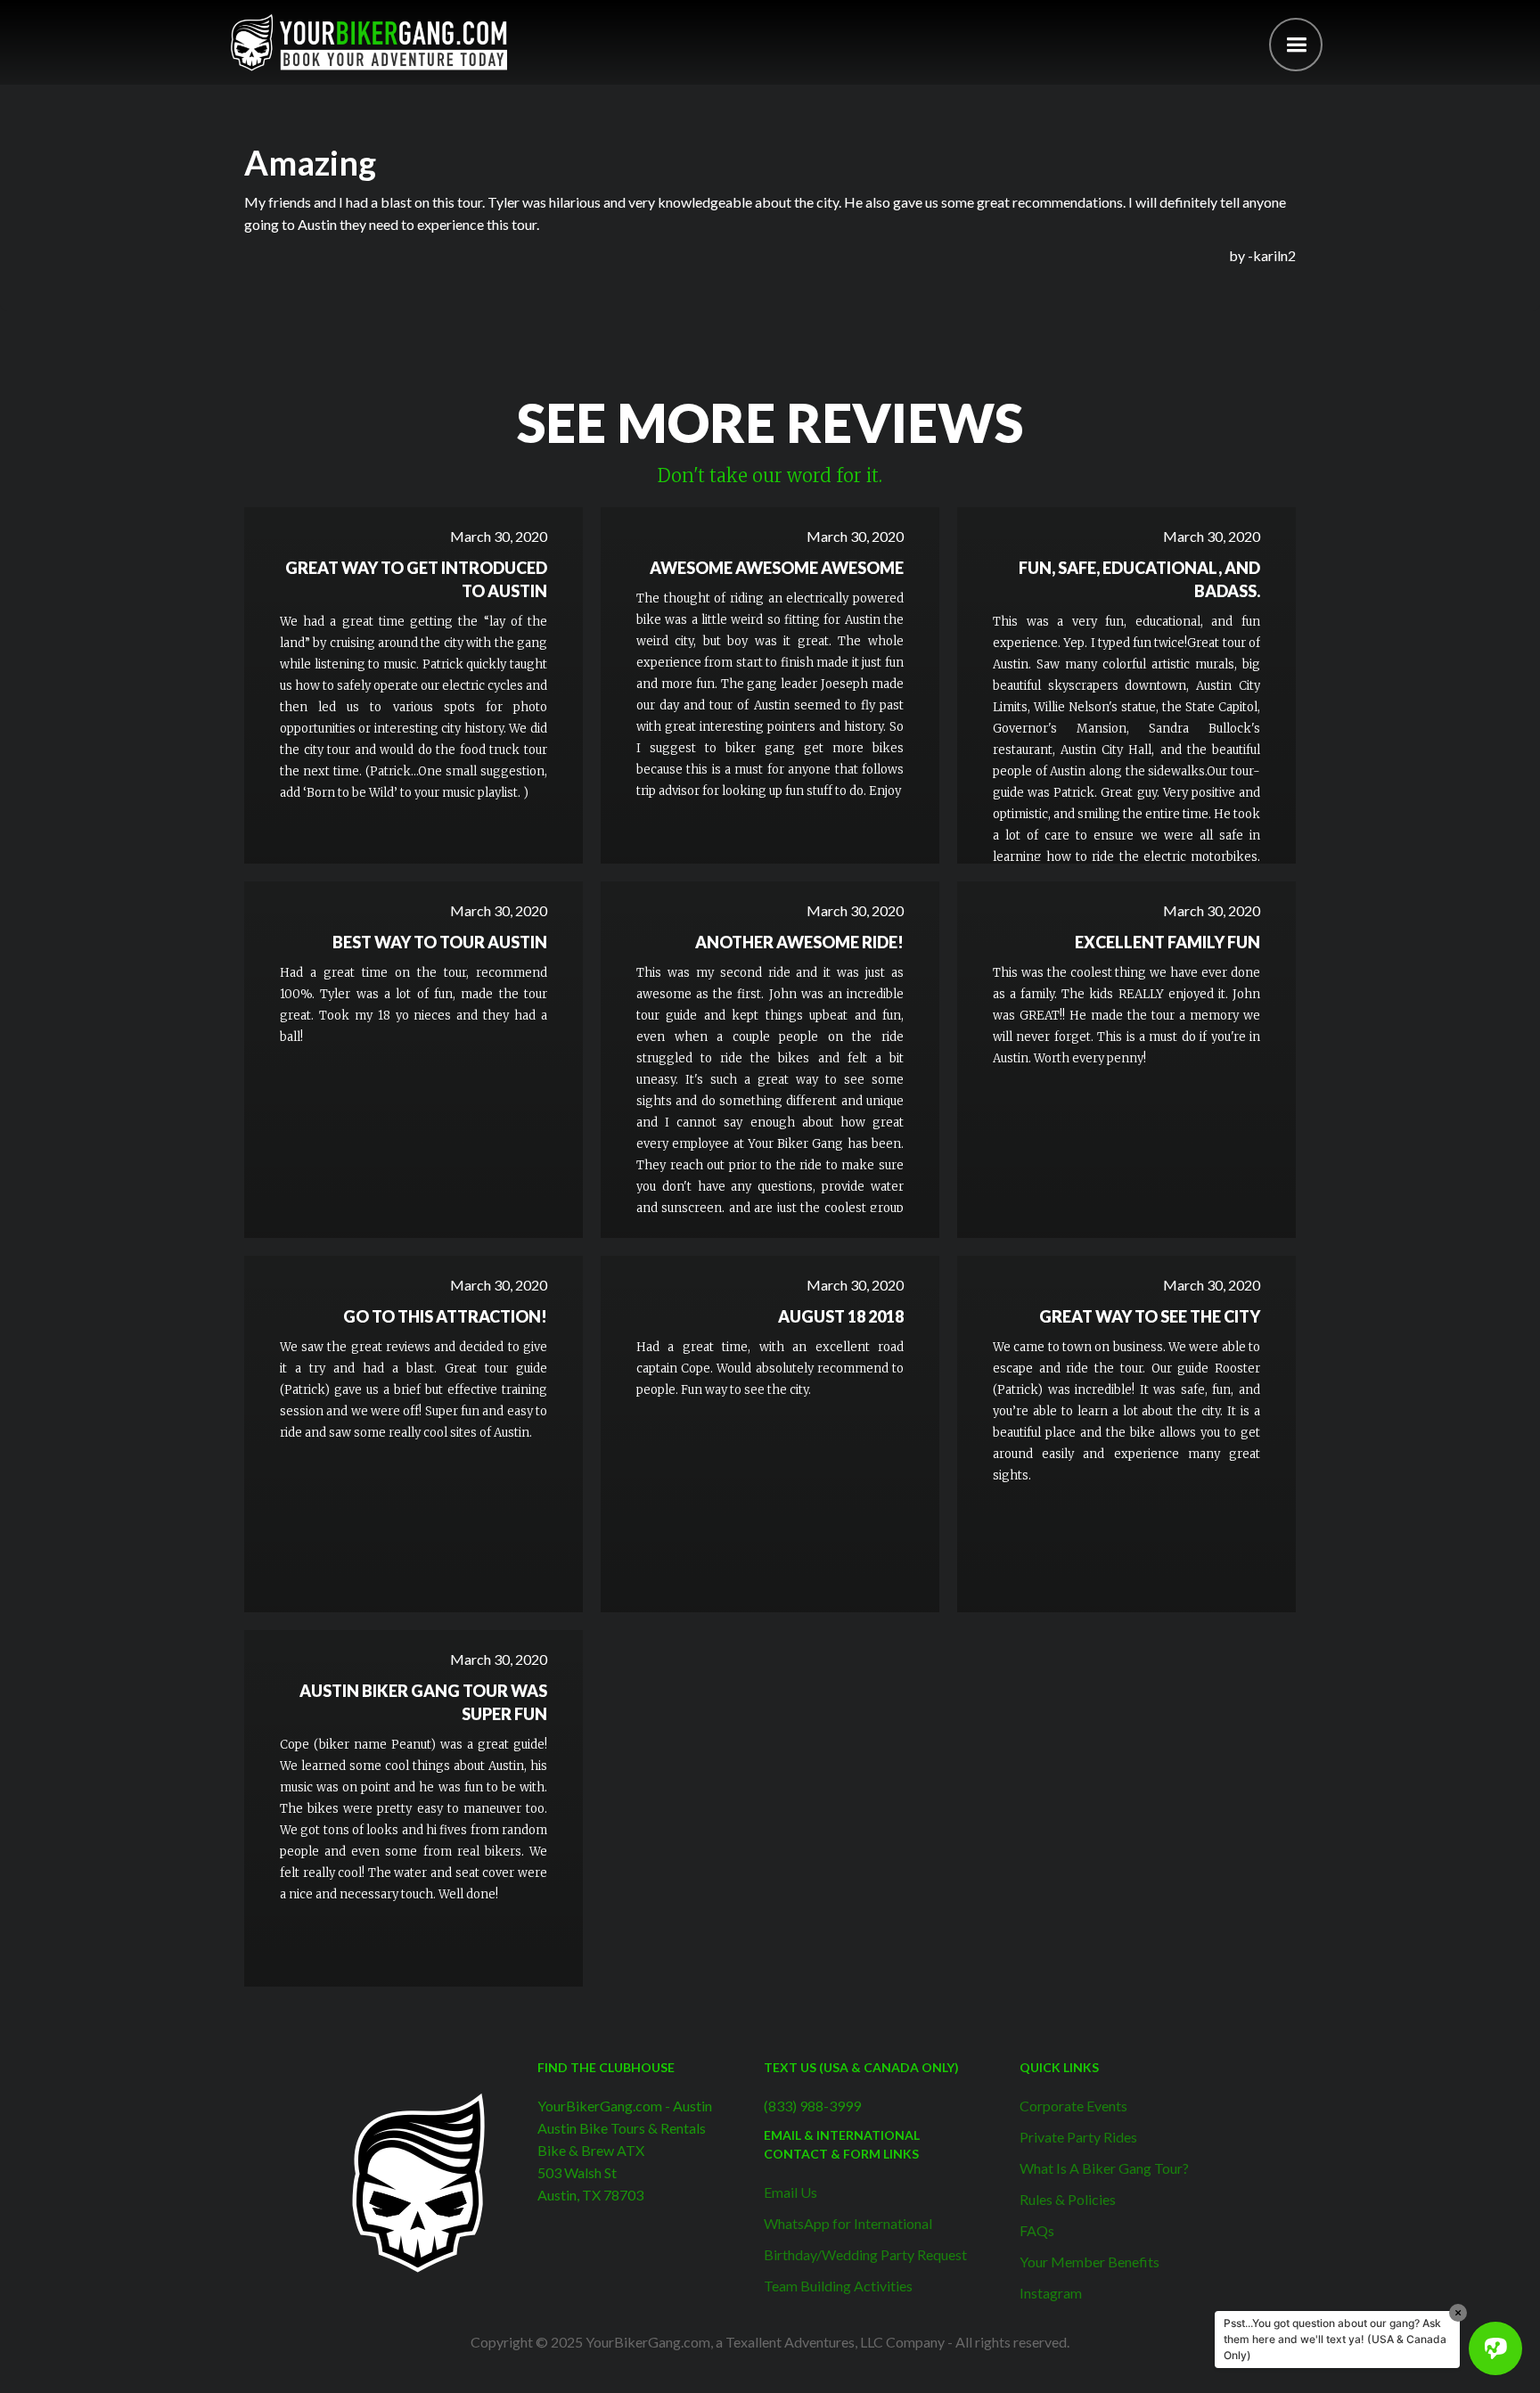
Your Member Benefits (1089, 2262)
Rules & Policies (1068, 2199)
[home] (369, 42)
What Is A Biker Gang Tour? (1104, 2168)
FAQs (1037, 2230)
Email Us (790, 2192)
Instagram (1051, 2293)
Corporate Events (1073, 2106)
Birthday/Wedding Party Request (865, 2254)
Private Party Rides (1078, 2137)
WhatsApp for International (848, 2223)
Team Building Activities (838, 2286)
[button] (1296, 45)
